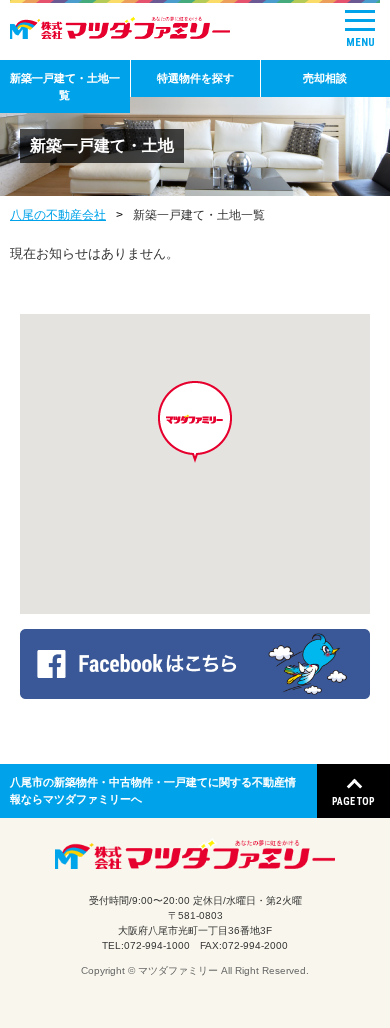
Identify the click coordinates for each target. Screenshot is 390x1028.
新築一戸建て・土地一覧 (65, 86)
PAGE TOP (353, 801)
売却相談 (325, 78)
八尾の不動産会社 (58, 215)
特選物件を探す (195, 78)
